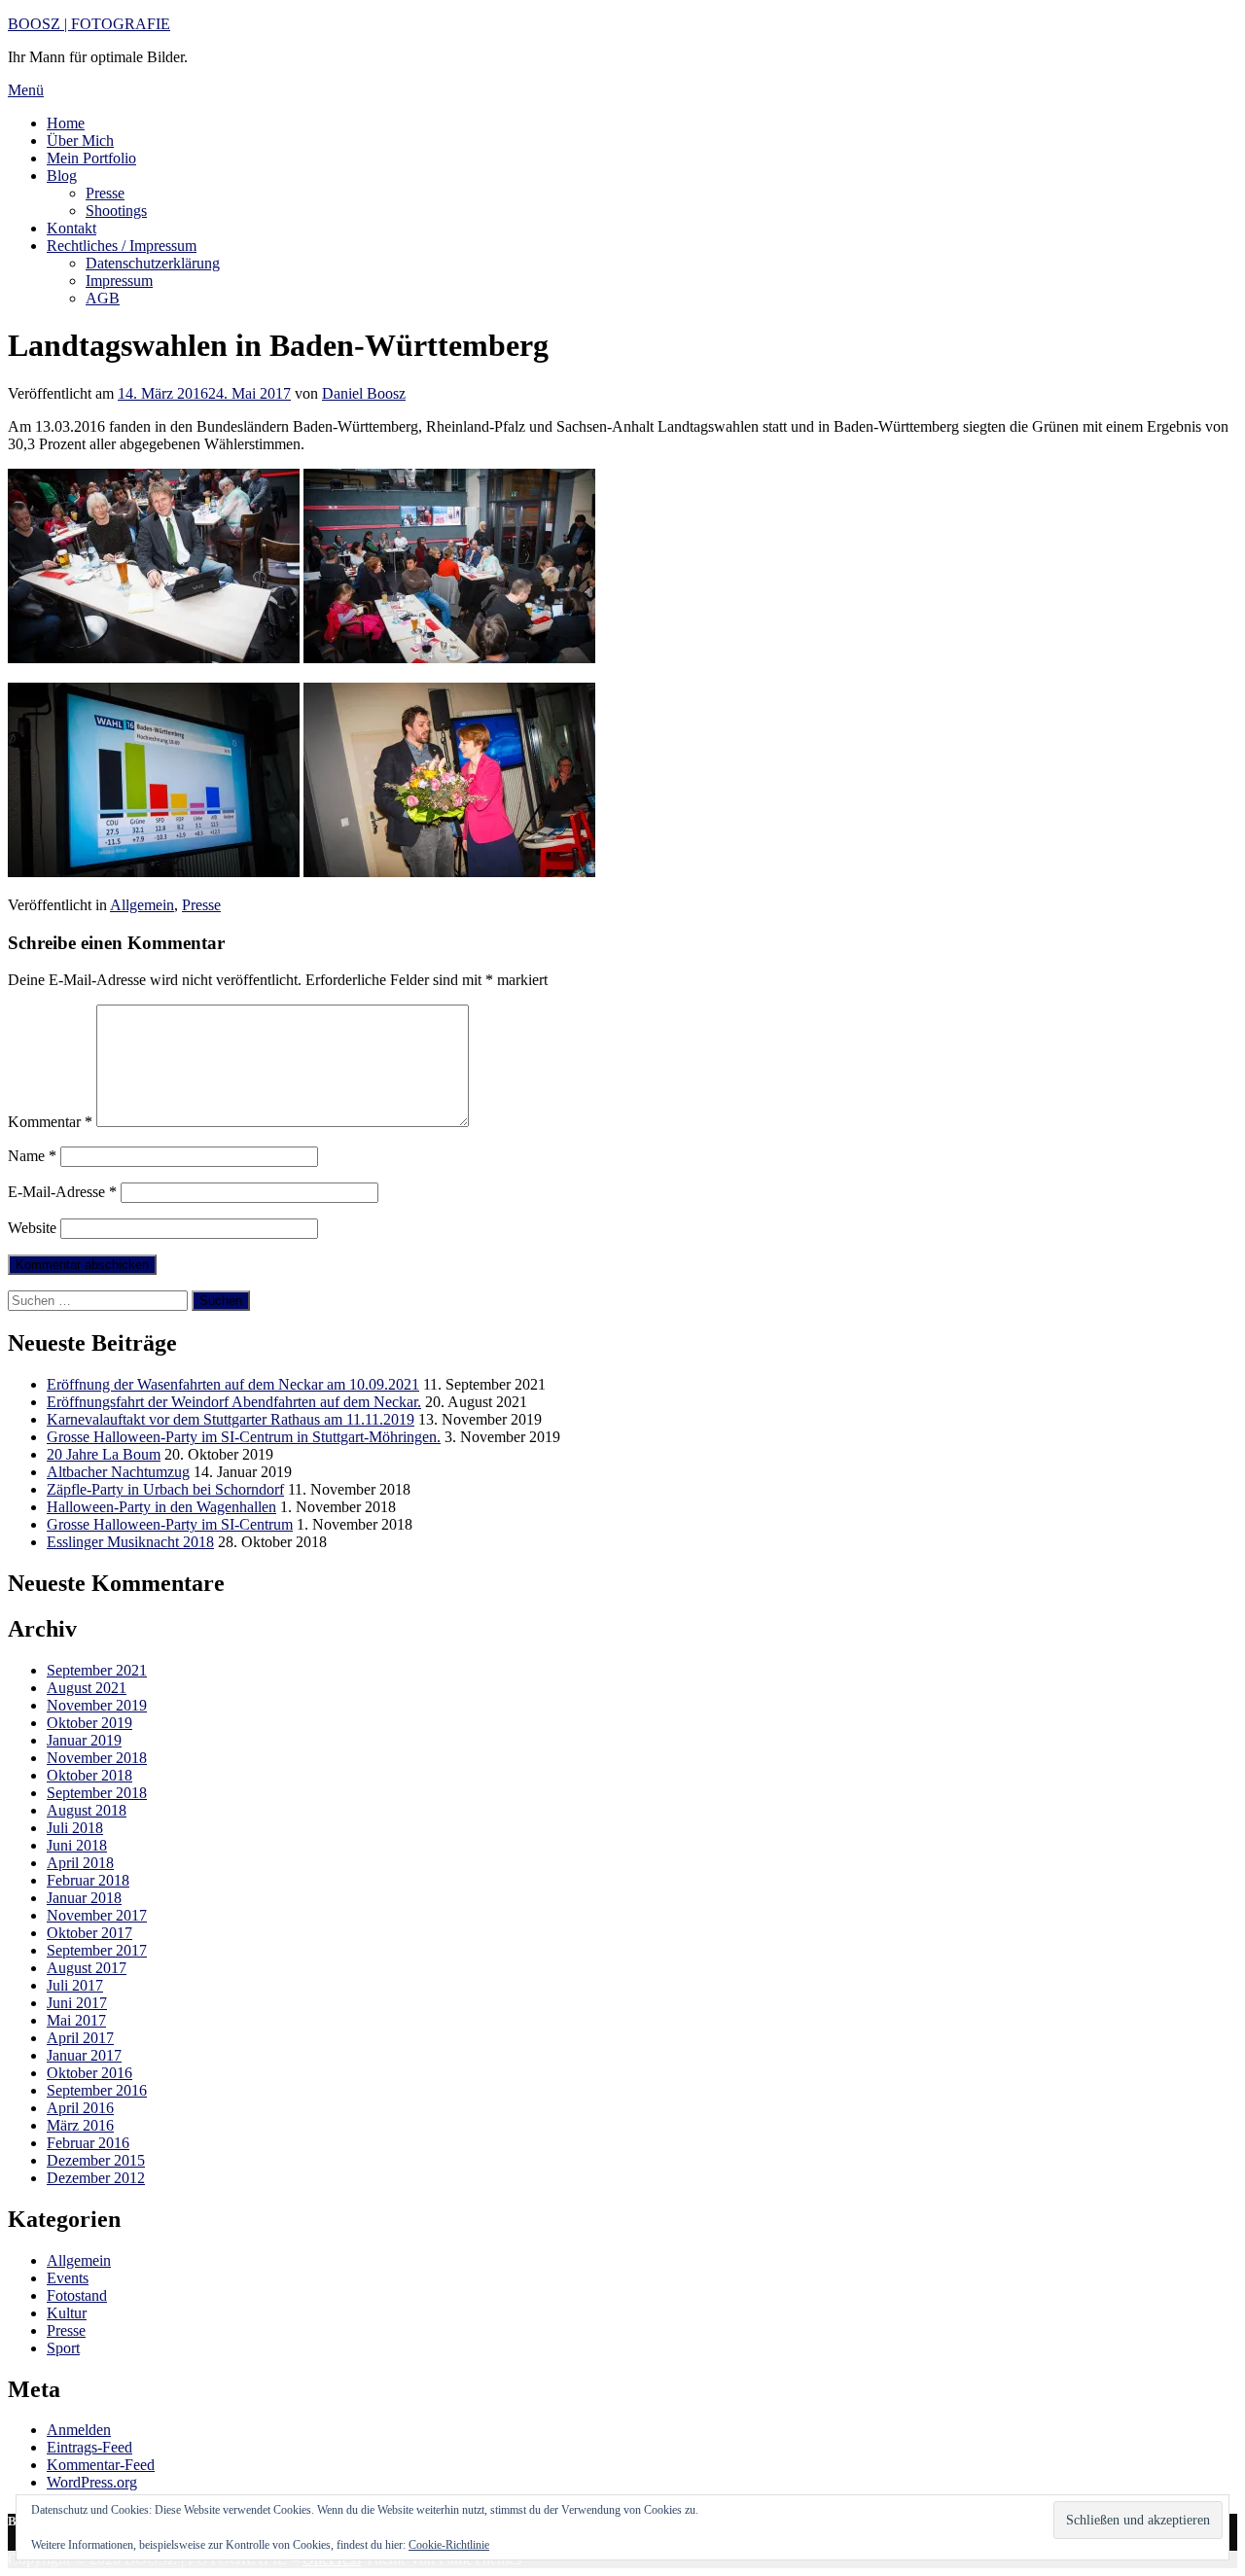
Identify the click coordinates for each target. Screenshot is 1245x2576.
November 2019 (97, 1705)
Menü (26, 90)
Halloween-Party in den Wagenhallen (161, 1507)
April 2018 (80, 1863)
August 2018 (87, 1810)
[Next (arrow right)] (1211, 1288)
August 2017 (87, 1968)
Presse (105, 193)
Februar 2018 (88, 1880)
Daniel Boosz (364, 393)
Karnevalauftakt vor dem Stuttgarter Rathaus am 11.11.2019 (231, 1419)
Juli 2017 (75, 1985)
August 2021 (87, 1688)
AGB (103, 298)
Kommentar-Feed (101, 2465)
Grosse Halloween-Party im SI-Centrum (170, 1524)
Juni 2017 (77, 2003)
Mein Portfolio (91, 158)
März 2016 (80, 2125)
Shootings (116, 211)
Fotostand (77, 2295)
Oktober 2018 (89, 1775)
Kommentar (50, 1122)
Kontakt (71, 228)
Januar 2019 (84, 1740)
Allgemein (142, 905)
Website (32, 1228)
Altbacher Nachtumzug (118, 1472)
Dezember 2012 (96, 2178)
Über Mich (80, 141)
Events (68, 2278)
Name (32, 1156)
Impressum (119, 281)
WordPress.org (92, 2482)
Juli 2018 (75, 1828)
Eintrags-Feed (89, 2447)
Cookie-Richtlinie (449, 2545)
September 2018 (97, 1793)
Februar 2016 (88, 2143)
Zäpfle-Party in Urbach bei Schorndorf (165, 1489)
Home (66, 123)
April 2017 (80, 2038)
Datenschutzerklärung (153, 263)
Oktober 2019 (89, 1723)
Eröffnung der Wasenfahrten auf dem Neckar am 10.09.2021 (233, 1384)
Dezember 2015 (96, 2160)
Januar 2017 (84, 2055)
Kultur (67, 2313)
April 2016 (80, 2108)
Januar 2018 (84, 1898)
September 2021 (97, 1670)
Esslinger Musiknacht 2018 (130, 1542)
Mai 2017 (76, 2020)
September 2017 (97, 1950)
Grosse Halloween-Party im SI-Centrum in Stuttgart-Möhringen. (244, 1437)
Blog (62, 176)
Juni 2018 (77, 1845)
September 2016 (97, 2090)
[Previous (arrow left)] (34, 1288)
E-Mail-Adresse (62, 1192)
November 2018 (97, 1758)
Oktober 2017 (89, 1933)
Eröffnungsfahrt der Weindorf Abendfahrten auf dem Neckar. (234, 1402)
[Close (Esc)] (1224, 21)
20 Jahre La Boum (104, 1454)
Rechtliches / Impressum (122, 246)
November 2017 (97, 1915)
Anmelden (79, 2430)
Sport (63, 2348)
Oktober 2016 (89, 2073)
